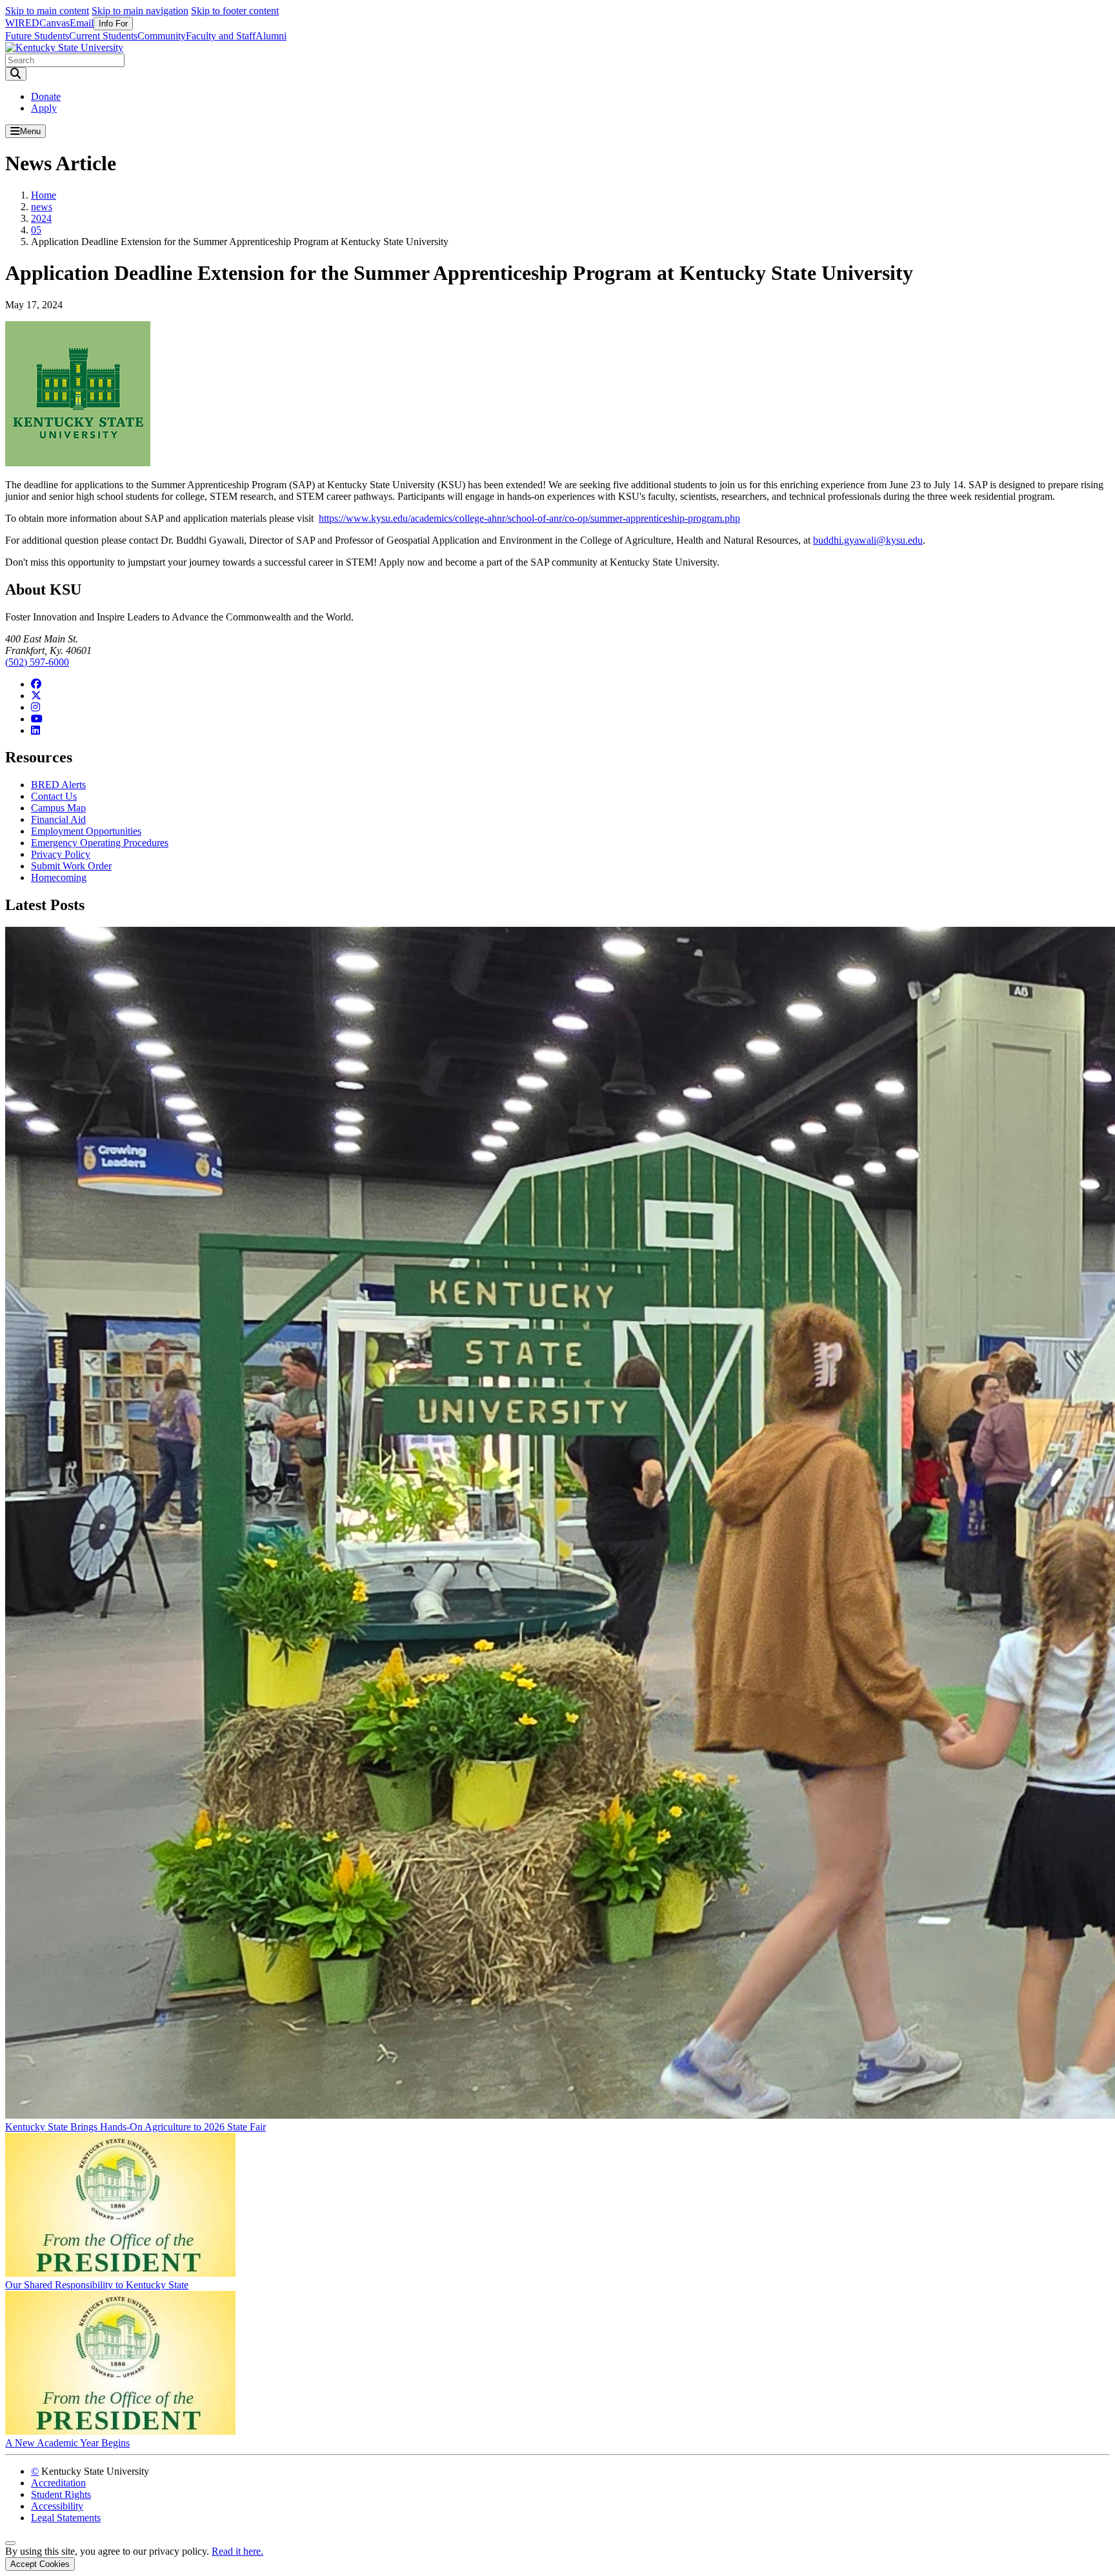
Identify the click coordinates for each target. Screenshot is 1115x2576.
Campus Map (58, 808)
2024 (41, 218)
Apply (44, 108)
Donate (46, 96)
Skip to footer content (235, 11)
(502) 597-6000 (37, 662)
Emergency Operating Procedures (100, 843)
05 (36, 230)
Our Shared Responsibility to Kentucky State (97, 2285)
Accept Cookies (40, 2564)
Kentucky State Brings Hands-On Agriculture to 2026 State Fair (136, 2127)
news (42, 207)
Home (44, 195)
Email (82, 23)
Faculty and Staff (221, 36)
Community (162, 36)
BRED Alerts (58, 785)
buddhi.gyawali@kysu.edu (868, 540)
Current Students (103, 36)
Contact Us (54, 796)
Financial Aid (58, 819)
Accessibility (57, 2506)
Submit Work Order (71, 866)
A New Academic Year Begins (67, 2443)
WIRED (22, 23)
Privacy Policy (61, 854)
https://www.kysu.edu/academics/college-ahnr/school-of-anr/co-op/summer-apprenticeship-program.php (529, 518)
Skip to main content (47, 11)
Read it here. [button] (237, 2551)
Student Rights (61, 2494)
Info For (113, 24)
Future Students (37, 36)
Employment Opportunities (86, 831)
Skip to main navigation (140, 11)
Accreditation (58, 2483)
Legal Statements (66, 2518)
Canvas (55, 23)
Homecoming (59, 877)
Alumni (271, 36)
